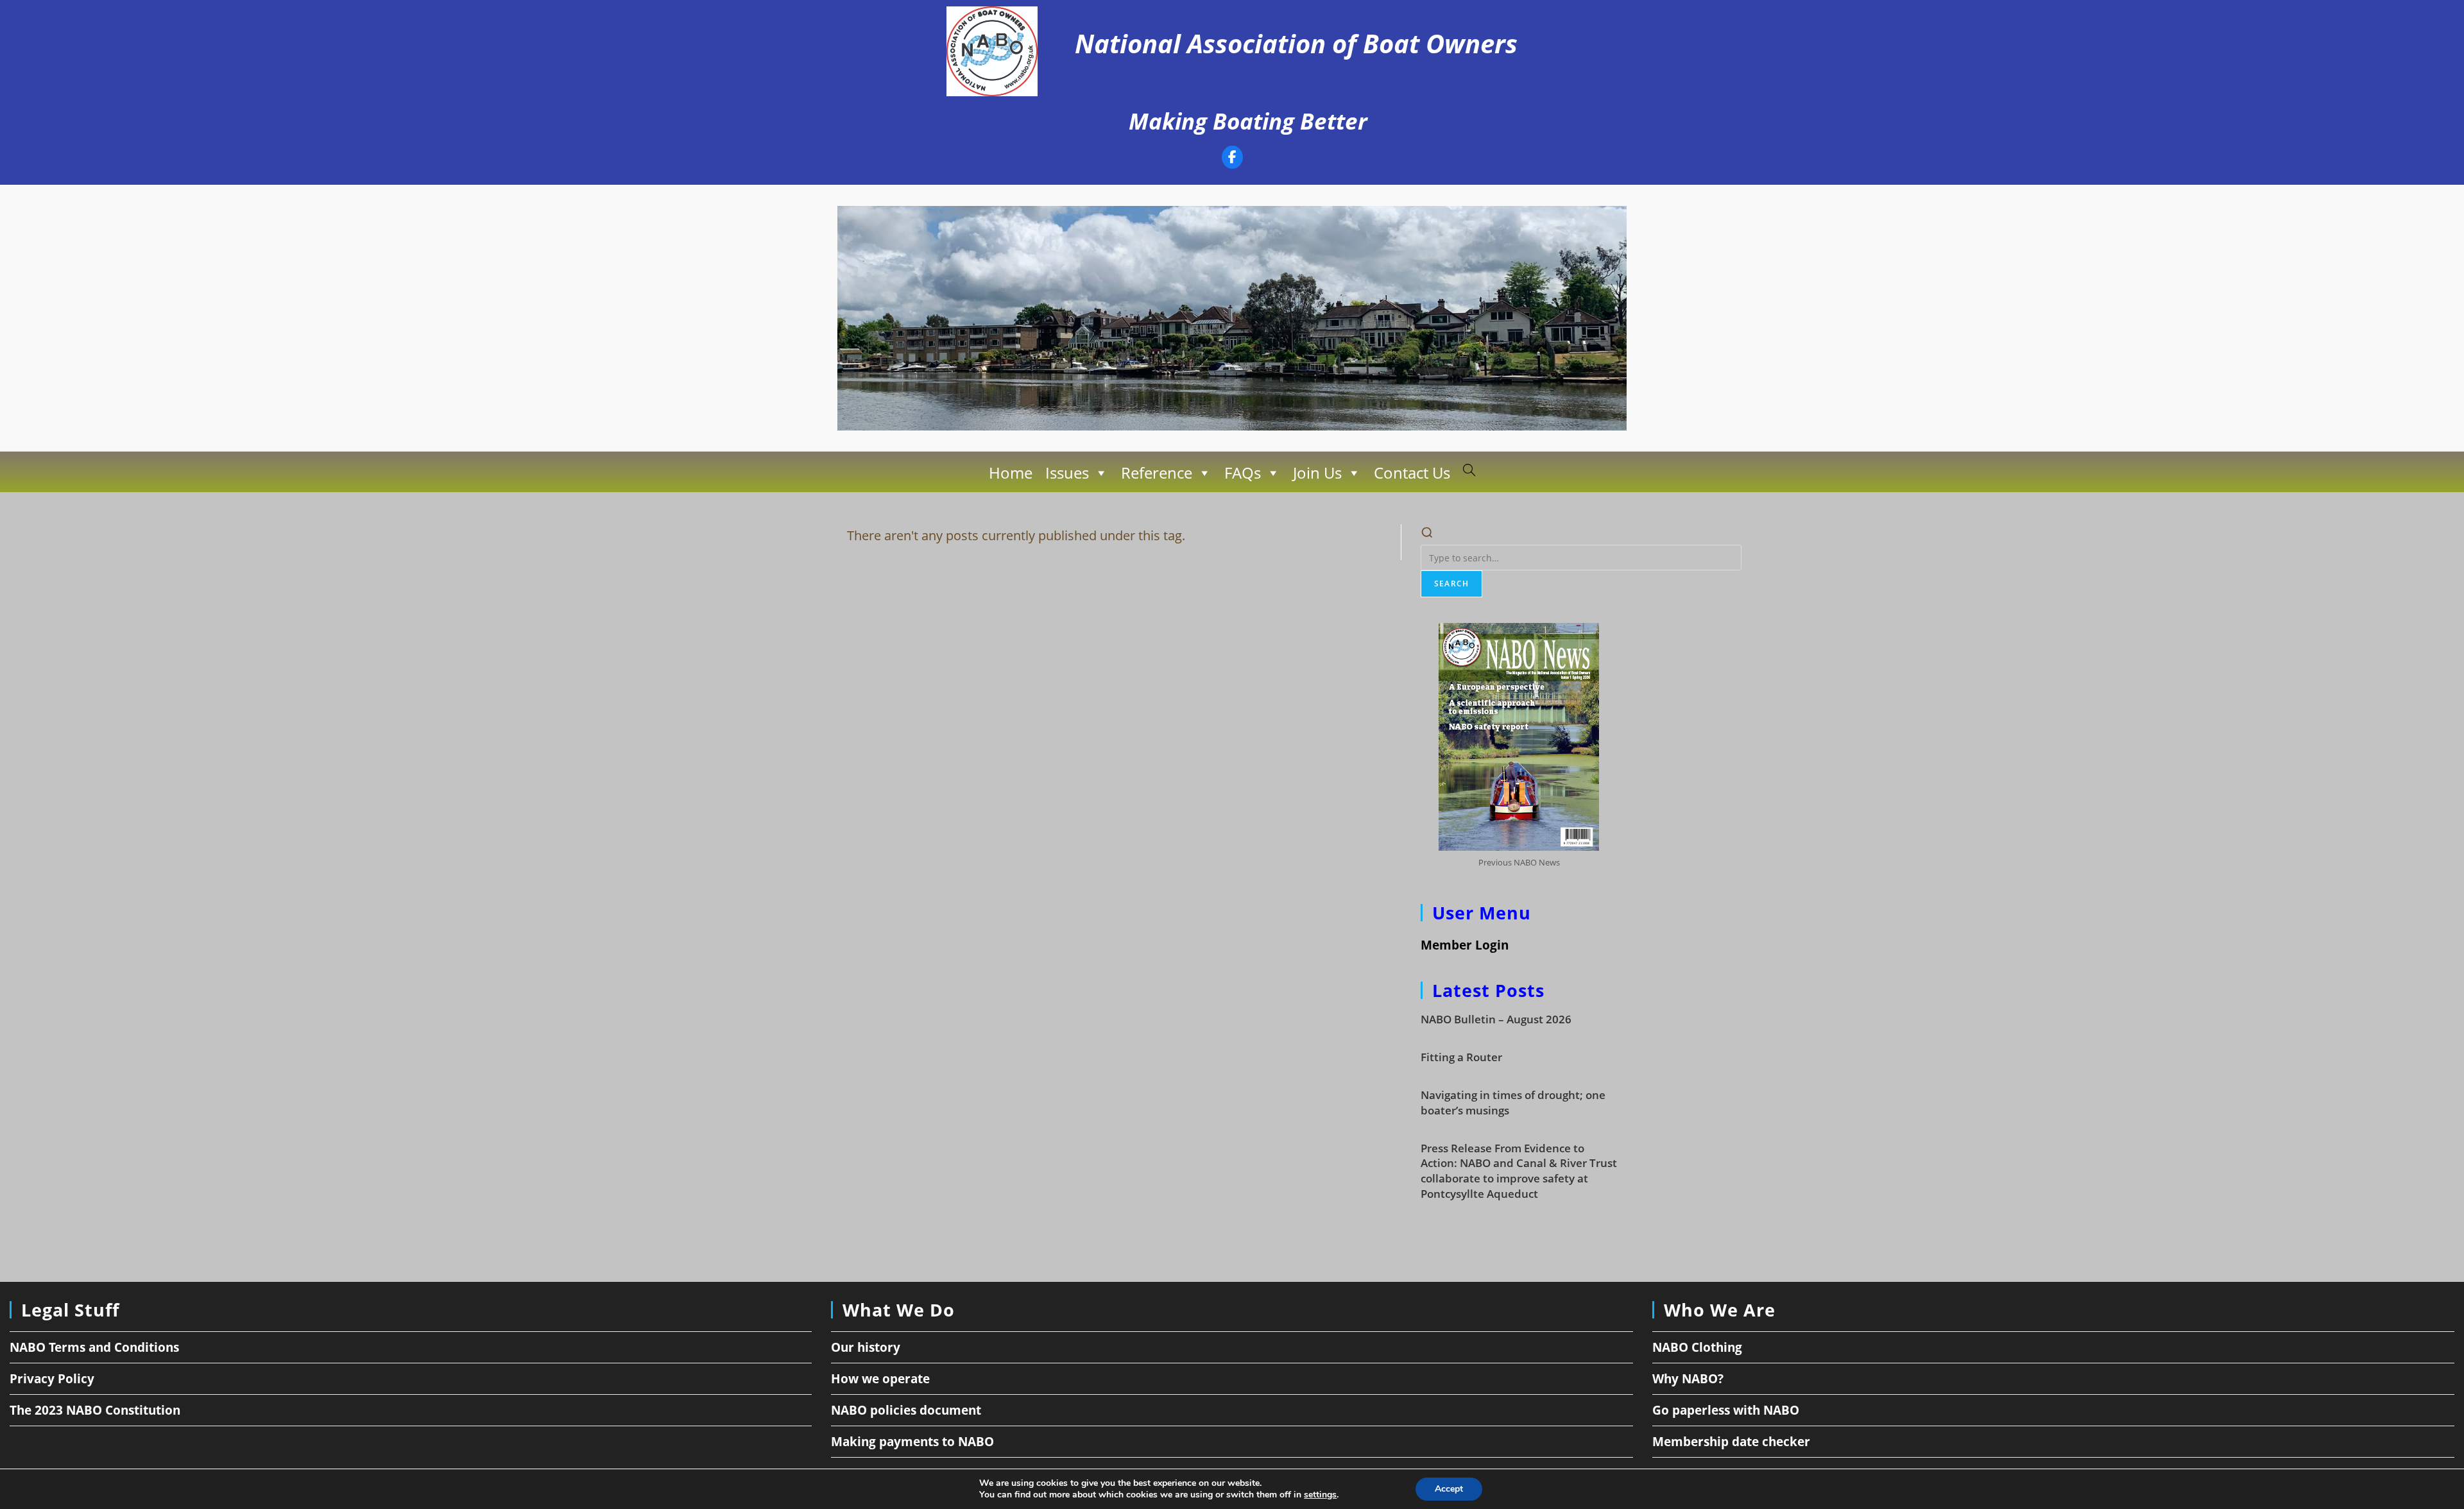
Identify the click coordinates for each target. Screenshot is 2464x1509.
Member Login (1465, 945)
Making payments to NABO (912, 1442)
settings (1320, 1495)
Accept (1449, 1489)
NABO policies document (906, 1410)
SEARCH (1451, 584)
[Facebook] (1232, 159)
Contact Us (1412, 473)
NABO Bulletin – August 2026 (1496, 1019)
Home (1011, 473)
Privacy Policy (52, 1379)
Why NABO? (1688, 1379)
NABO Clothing (1697, 1347)
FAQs (1243, 473)
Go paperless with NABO (1726, 1410)
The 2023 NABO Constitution (95, 1410)
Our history (866, 1347)
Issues (1067, 473)
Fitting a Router (1461, 1057)
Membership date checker (1731, 1442)
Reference (1157, 473)
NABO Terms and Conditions (94, 1347)
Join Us (1317, 473)
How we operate (880, 1379)
